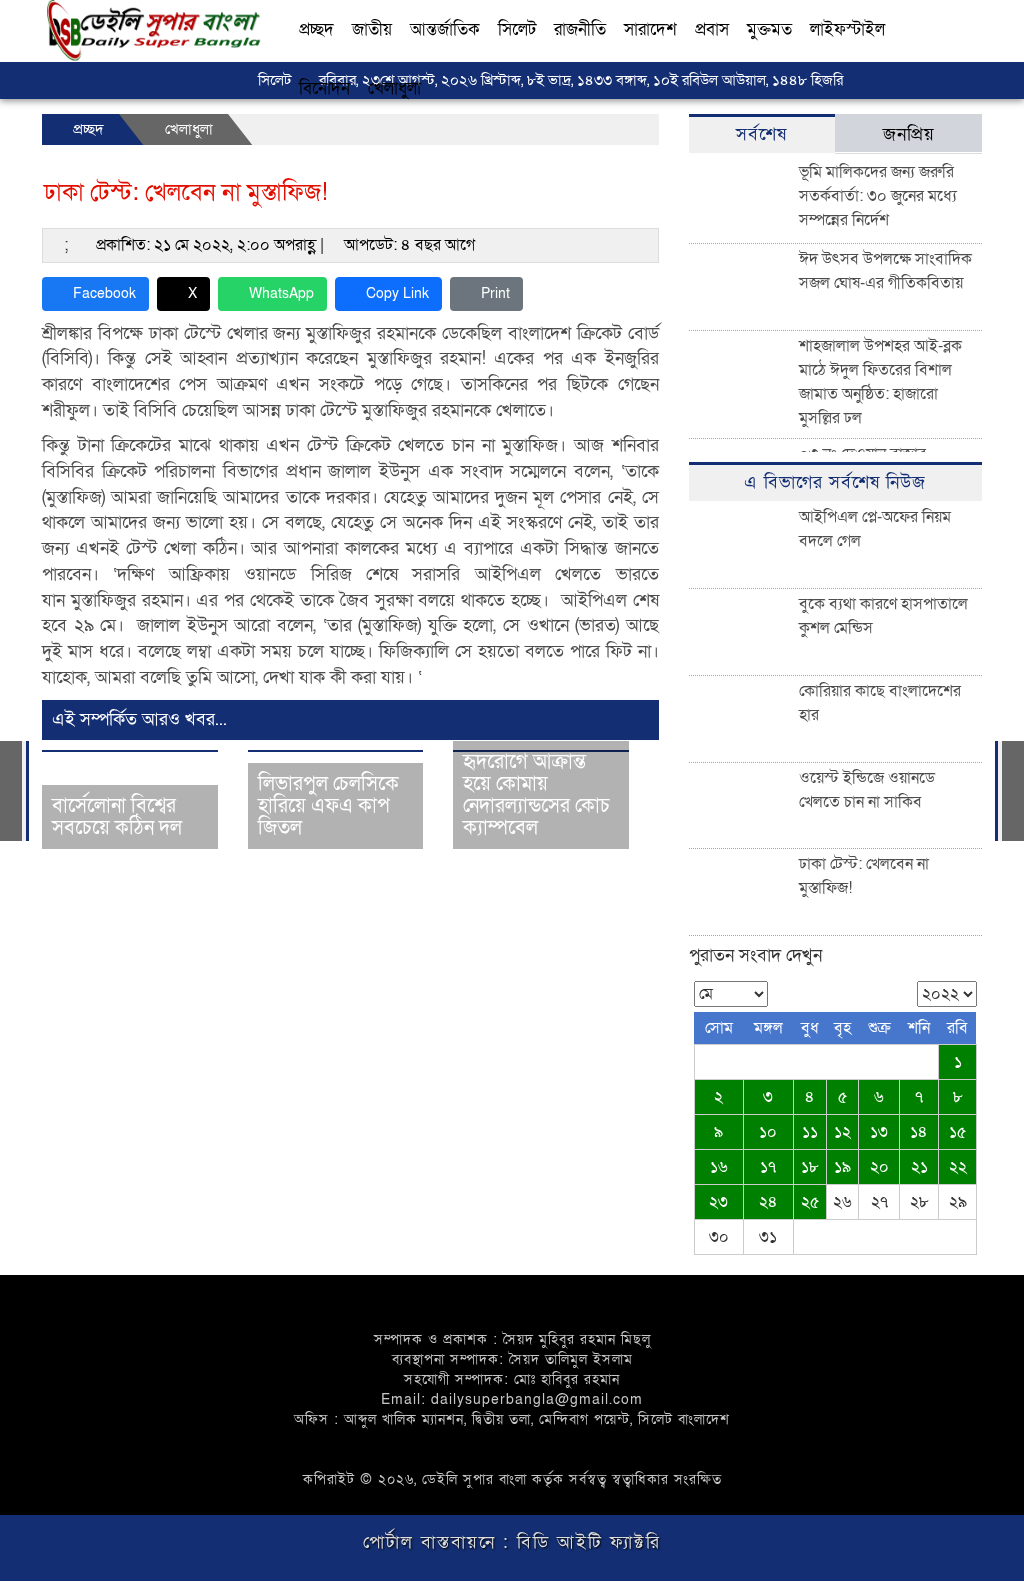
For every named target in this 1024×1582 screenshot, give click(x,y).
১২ (842, 1132)
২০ (879, 1167)
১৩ (879, 1132)
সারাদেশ (650, 29)
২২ (958, 1167)
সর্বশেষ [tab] (761, 134)
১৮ (810, 1167)
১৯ (842, 1167)
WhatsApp (281, 293)
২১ (919, 1167)
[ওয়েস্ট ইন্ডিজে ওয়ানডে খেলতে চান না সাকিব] (1013, 791)
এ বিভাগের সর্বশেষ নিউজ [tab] (835, 482)
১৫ (958, 1132)
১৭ (768, 1167)
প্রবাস (712, 29)
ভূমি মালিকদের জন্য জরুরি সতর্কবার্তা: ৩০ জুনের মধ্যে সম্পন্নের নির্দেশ (878, 196)
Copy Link (397, 293)
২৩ (718, 1202)
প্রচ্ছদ (316, 29)
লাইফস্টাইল (847, 29)
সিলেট (517, 29)
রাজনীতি (580, 29)
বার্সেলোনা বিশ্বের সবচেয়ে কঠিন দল (117, 817)
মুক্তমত (769, 29)
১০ (768, 1132)
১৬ (719, 1167)
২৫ (810, 1202)
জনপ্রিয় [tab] (909, 134)
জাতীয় (372, 29)
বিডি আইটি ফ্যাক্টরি (585, 1542)
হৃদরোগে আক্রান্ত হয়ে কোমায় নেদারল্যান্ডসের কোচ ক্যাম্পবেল (536, 795)
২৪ (768, 1202)
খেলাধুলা (394, 88)
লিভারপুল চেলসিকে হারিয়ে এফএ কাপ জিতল (328, 806)
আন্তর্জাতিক (445, 29)
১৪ (919, 1132)
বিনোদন (324, 88)
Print (495, 293)
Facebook (104, 293)
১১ (810, 1132)
